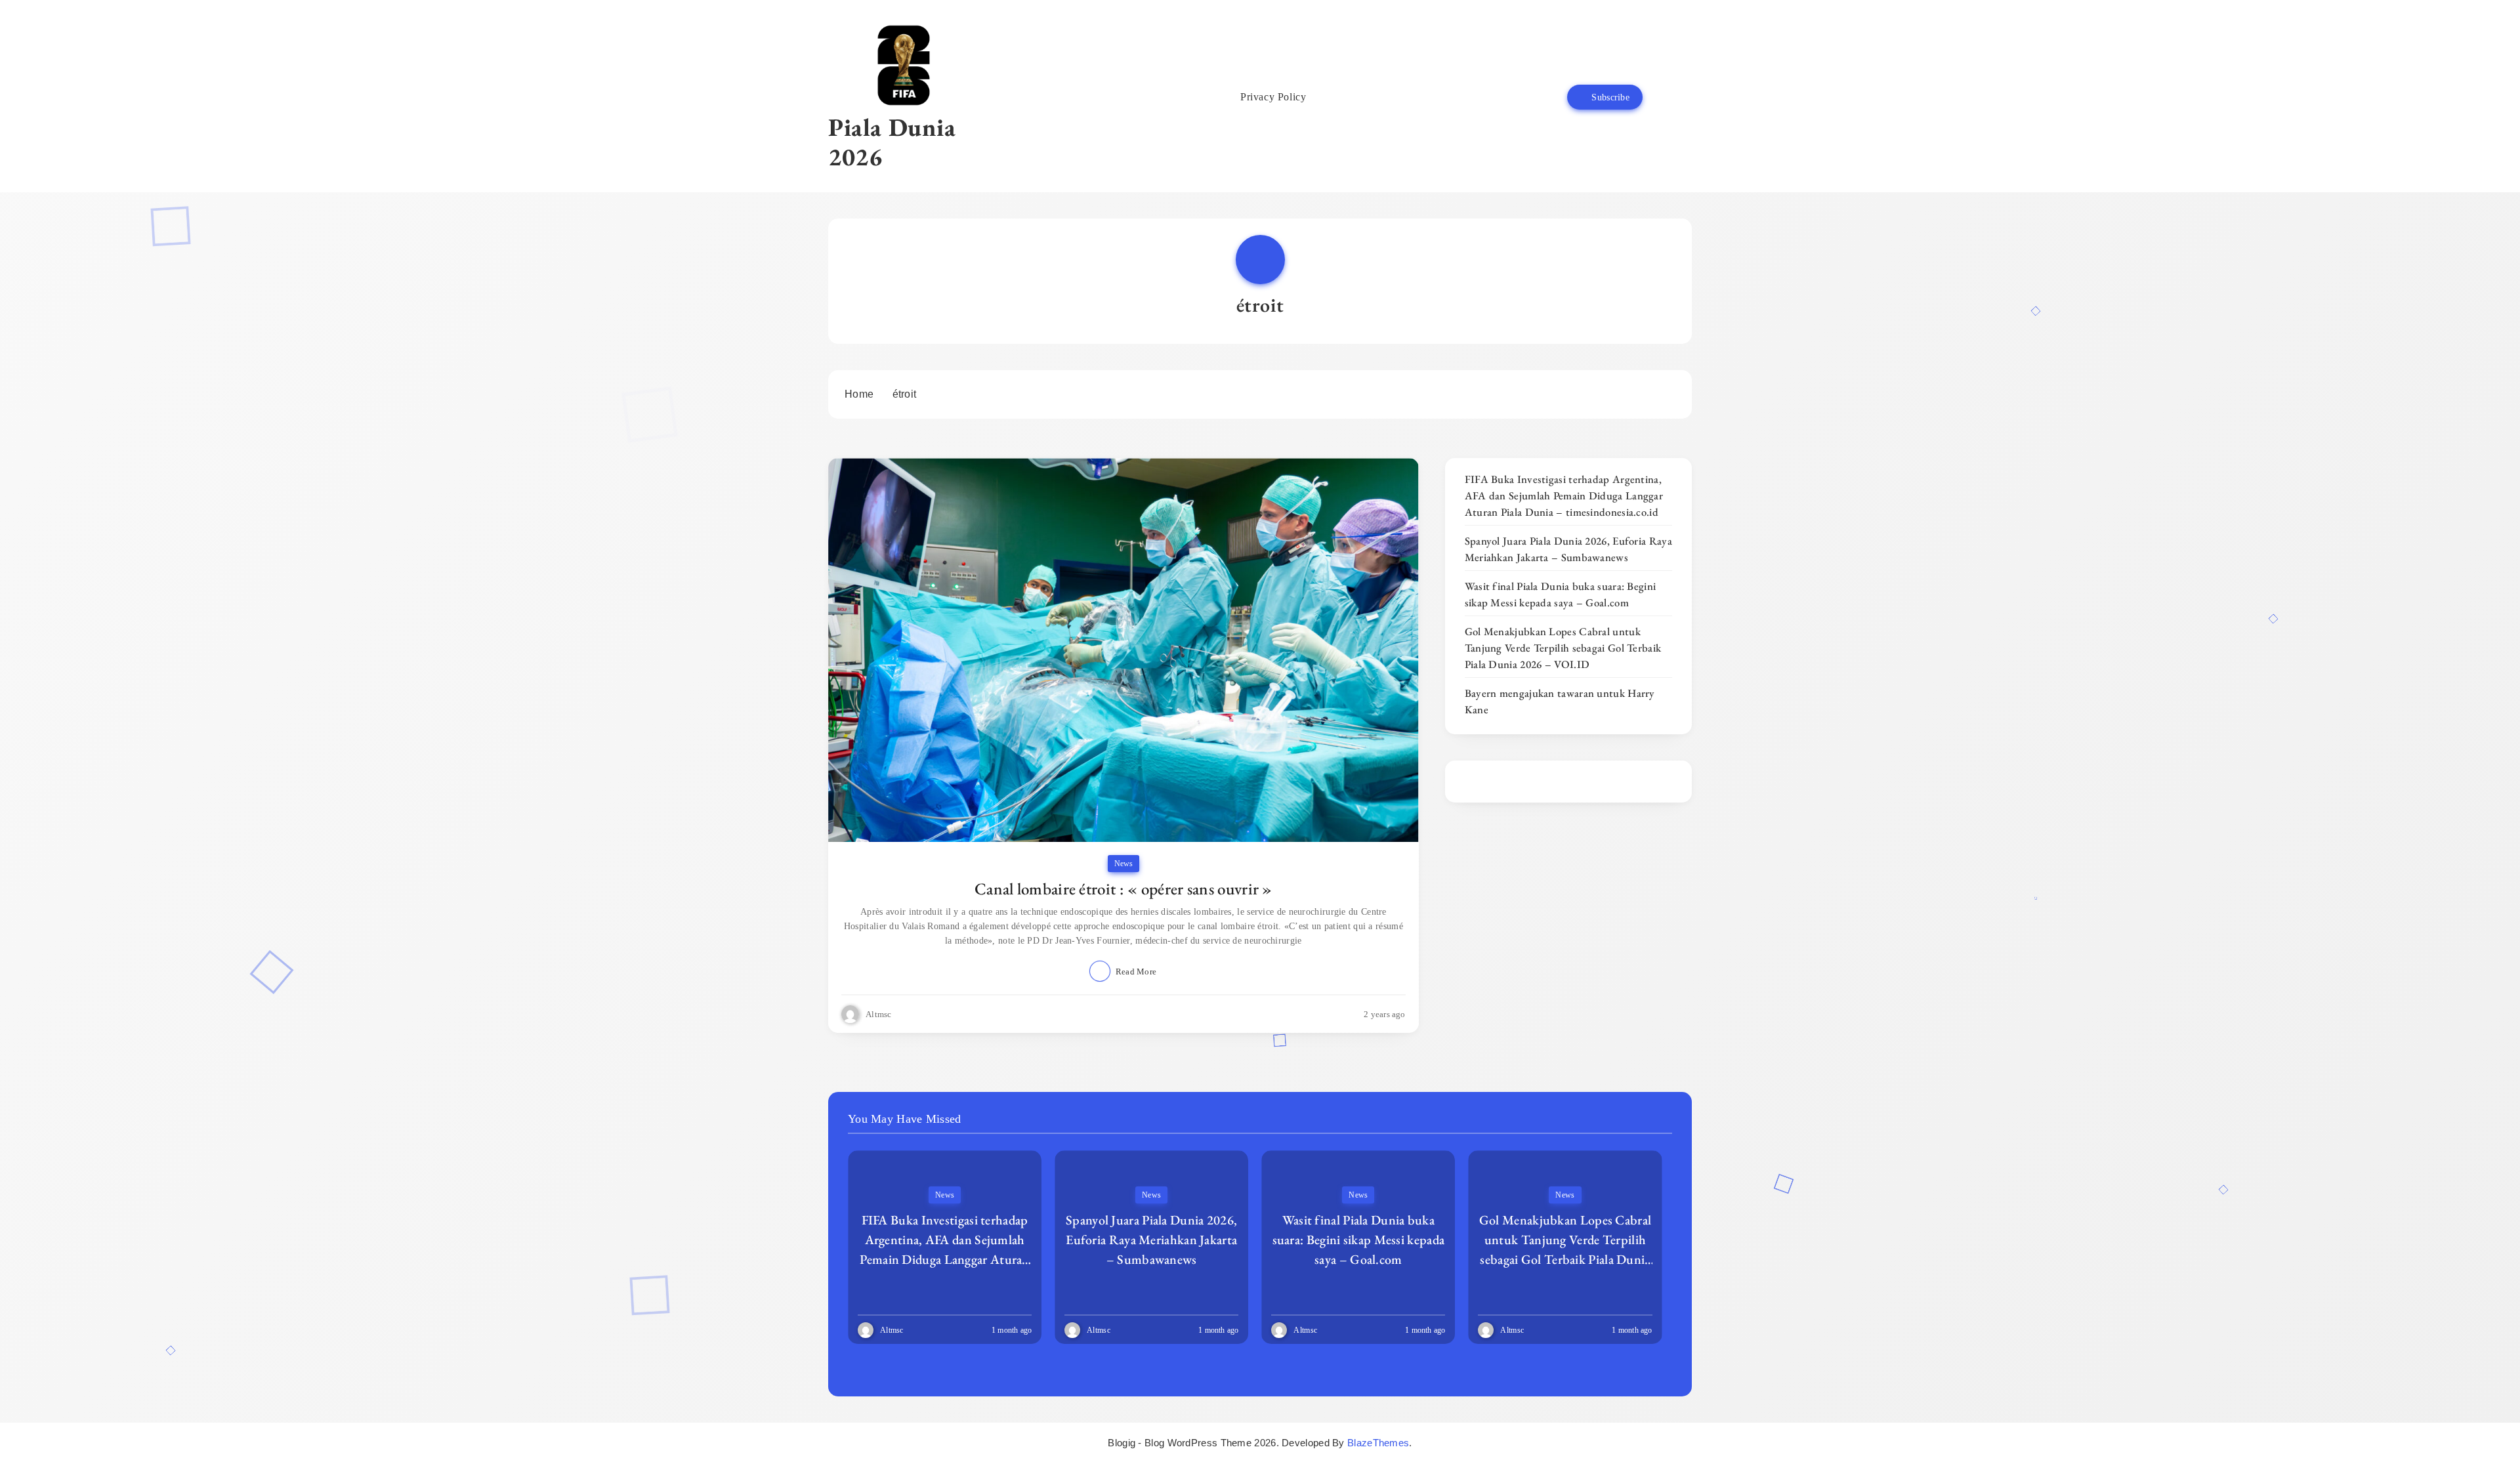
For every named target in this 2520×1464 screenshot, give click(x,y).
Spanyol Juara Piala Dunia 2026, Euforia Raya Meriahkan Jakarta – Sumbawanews (1568, 549)
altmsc (879, 1014)
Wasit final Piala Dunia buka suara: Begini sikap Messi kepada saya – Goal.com (1561, 594)
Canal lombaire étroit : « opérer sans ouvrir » (1123, 889)
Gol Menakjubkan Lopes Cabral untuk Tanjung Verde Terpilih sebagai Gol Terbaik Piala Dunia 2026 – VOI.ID (1563, 648)
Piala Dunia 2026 (892, 142)
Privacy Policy (1273, 97)
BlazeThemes (1378, 1443)
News (1123, 864)
